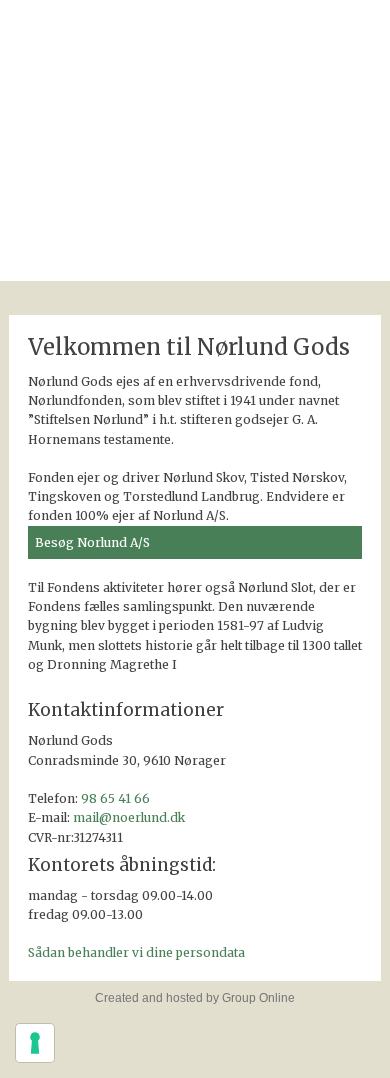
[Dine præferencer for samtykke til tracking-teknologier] (35, 1043)
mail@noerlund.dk (129, 817)
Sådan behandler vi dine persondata (136, 952)
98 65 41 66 (115, 798)
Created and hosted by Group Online (195, 998)
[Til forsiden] (195, 123)
